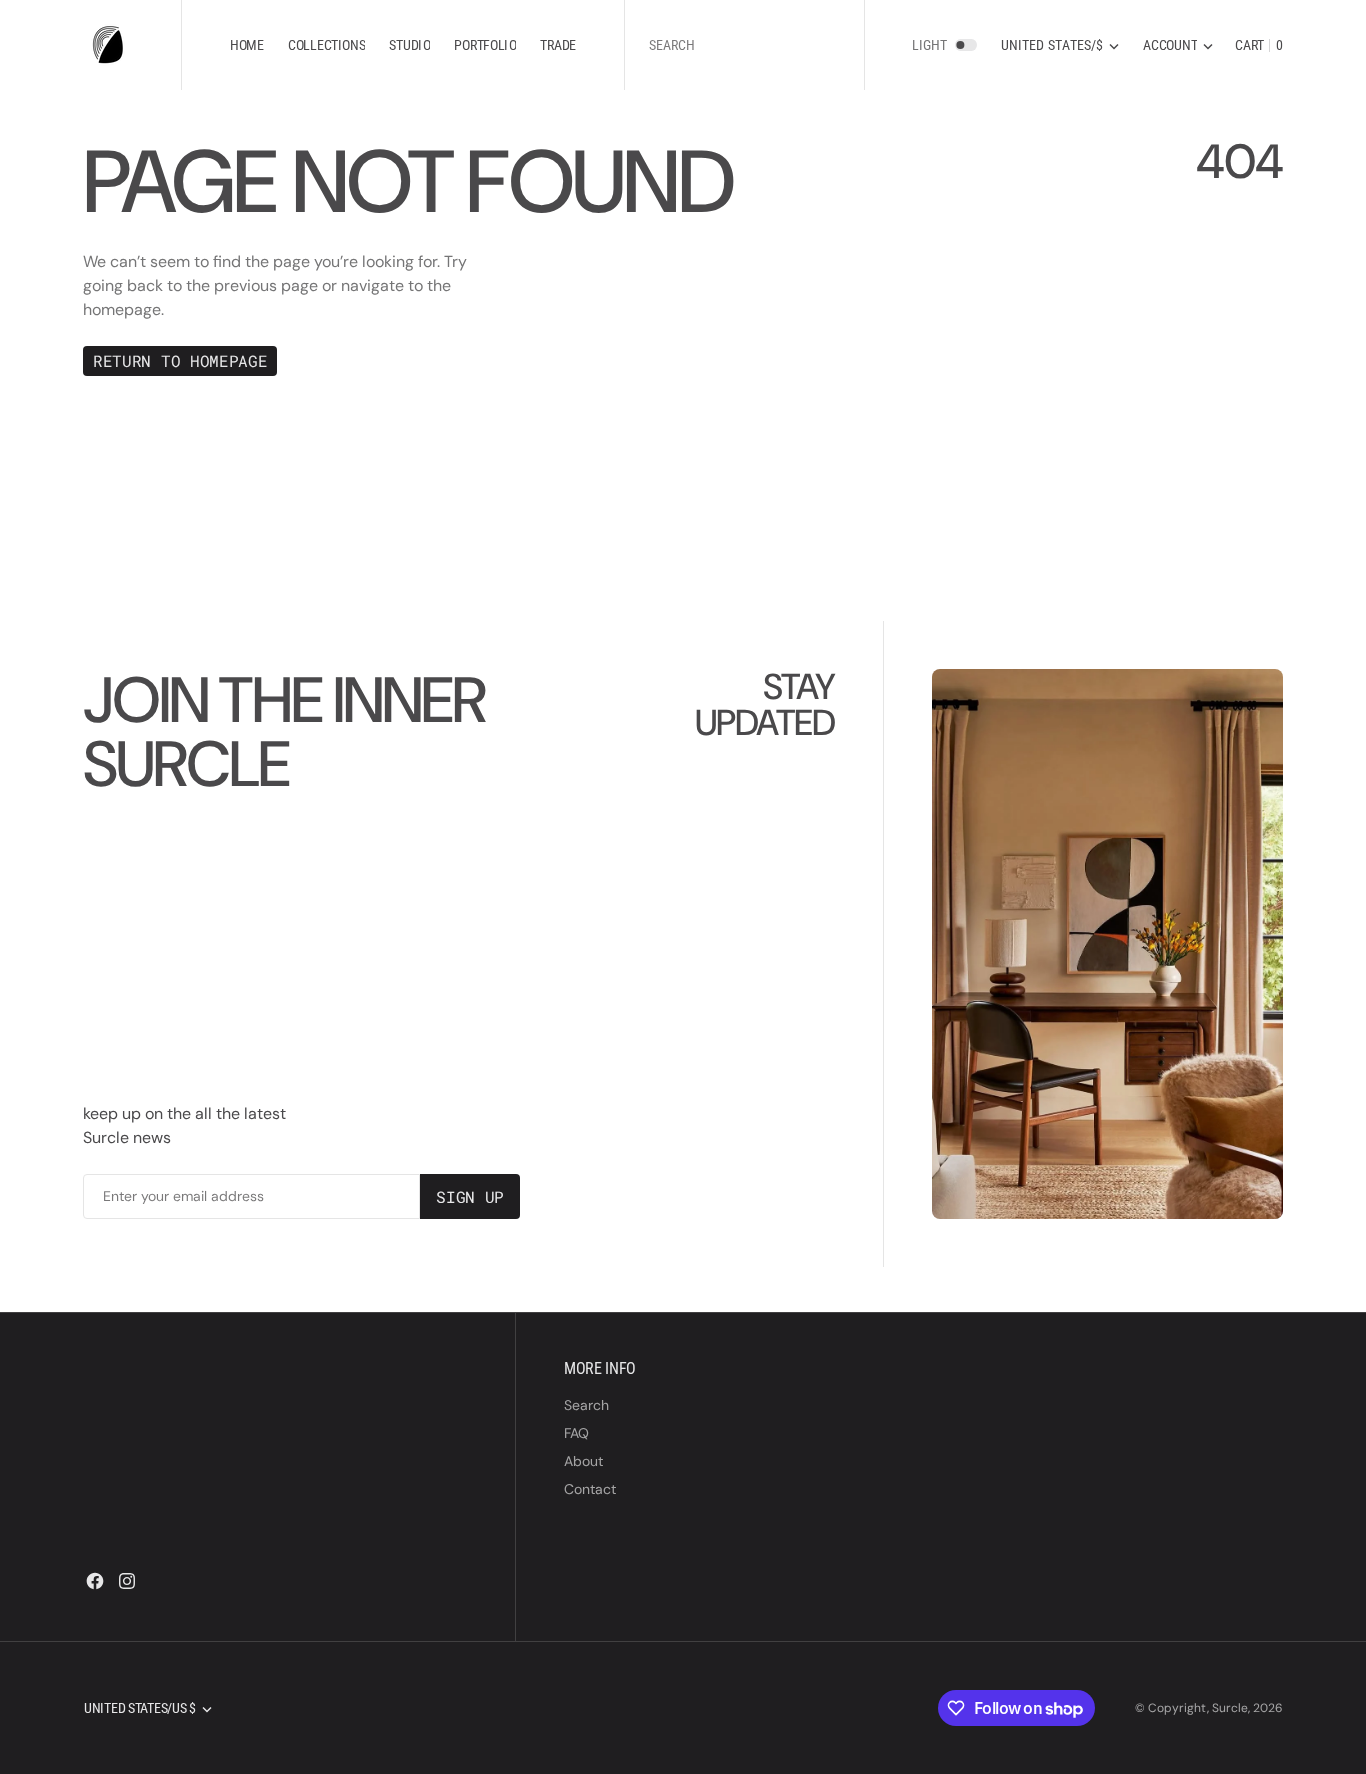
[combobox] (744, 45)
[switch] (966, 45)
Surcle (1230, 1708)
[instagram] (127, 1581)
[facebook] (95, 1581)
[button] (1178, 45)
